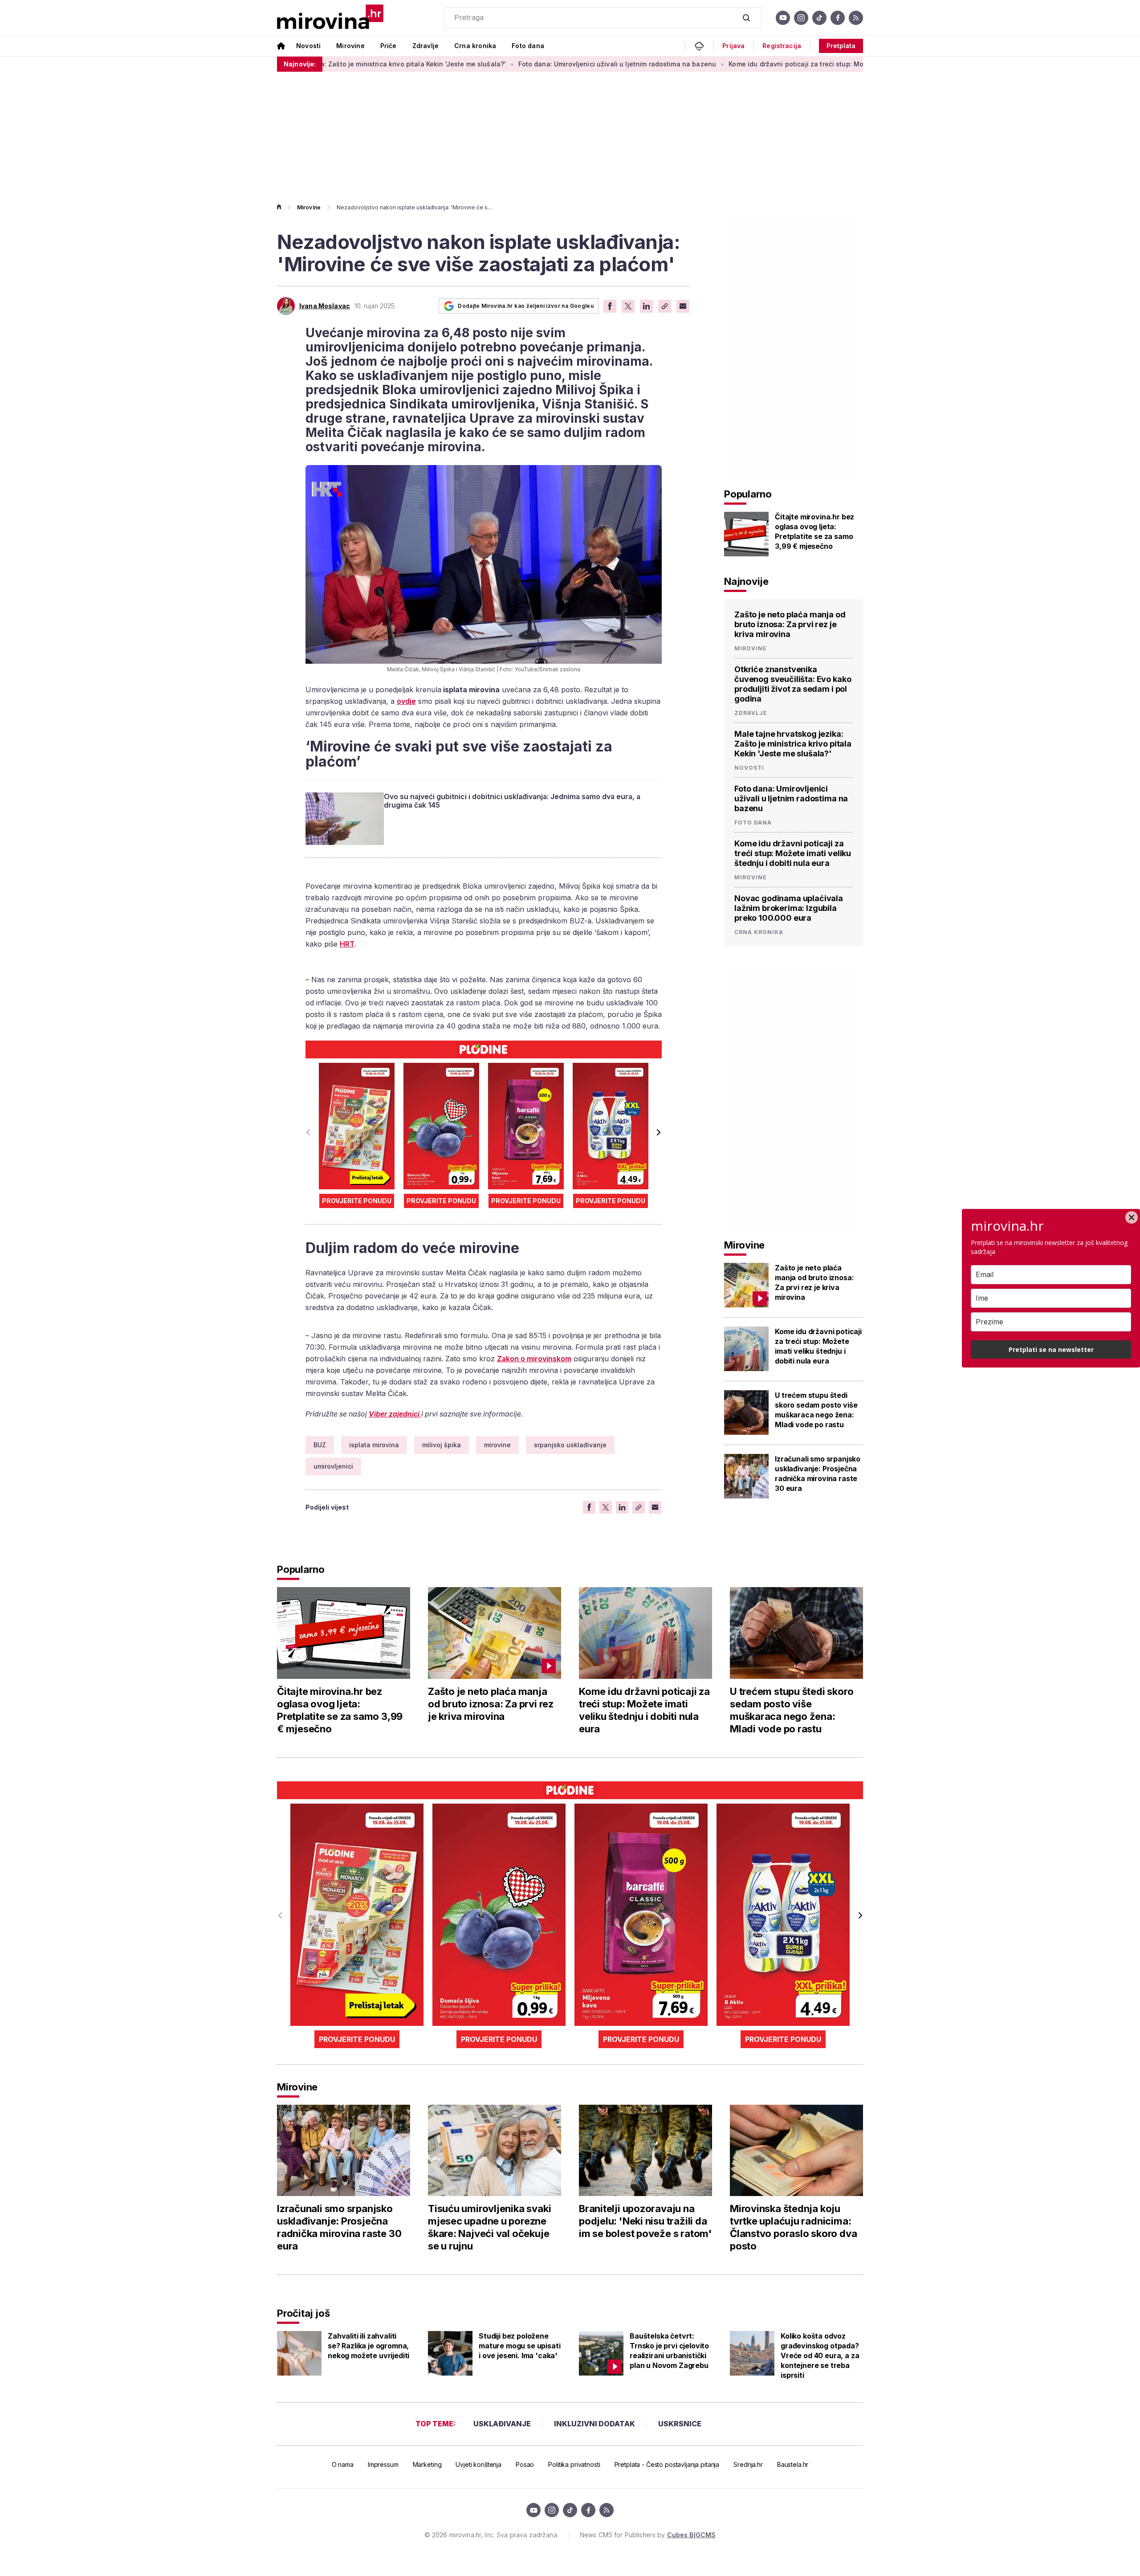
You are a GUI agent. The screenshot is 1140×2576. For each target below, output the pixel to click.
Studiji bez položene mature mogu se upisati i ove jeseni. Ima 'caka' (519, 2346)
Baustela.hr (793, 2464)
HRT (347, 944)
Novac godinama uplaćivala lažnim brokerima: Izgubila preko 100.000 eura (789, 908)
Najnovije (746, 581)
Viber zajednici (395, 1414)
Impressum (383, 2464)
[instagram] (801, 18)
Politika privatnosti (574, 2464)
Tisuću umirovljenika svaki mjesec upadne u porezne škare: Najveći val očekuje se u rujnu (489, 2227)
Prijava (733, 46)
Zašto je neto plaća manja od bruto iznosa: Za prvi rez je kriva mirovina (790, 624)
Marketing (427, 2464)
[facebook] (838, 18)
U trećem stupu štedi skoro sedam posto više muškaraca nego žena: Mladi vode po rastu (816, 1410)
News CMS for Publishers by (648, 2535)
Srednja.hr (748, 2464)
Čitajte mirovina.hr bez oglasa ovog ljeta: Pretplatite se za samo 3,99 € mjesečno (814, 531)
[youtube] (783, 18)
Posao (525, 2464)
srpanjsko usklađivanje (570, 1445)
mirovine (497, 1445)
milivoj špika (442, 1445)
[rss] (856, 18)
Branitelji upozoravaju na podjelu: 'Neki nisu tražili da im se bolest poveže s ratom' (645, 2221)
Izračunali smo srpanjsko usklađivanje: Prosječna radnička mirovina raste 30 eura (818, 1474)
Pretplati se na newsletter (1051, 1349)
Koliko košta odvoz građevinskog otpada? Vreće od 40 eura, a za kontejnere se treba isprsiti (820, 2356)
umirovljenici (333, 1466)
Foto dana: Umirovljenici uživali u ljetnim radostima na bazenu (510, 64)
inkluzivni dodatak (594, 2424)
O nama (343, 2464)
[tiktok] (819, 18)
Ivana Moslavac (325, 306)
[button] (658, 1132)
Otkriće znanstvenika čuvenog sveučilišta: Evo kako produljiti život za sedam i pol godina (793, 684)
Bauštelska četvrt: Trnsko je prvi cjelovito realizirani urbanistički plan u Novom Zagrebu (669, 2351)
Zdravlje (425, 46)
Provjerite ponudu (357, 1201)
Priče (389, 46)
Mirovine (350, 46)
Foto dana (528, 46)
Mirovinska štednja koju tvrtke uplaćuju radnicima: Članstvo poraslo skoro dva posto (793, 2227)
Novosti (308, 46)
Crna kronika (475, 46)
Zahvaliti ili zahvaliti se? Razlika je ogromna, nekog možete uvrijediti (368, 2346)
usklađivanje (502, 2424)
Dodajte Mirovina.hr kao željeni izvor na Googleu (526, 306)
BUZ (320, 1445)
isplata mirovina (374, 1445)
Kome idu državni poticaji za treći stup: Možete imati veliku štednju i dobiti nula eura (756, 64)
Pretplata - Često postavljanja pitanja (667, 2464)
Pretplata (841, 46)
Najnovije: (300, 64)
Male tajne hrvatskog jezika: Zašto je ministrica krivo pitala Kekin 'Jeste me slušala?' (793, 744)
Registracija (782, 46)
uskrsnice (680, 2424)
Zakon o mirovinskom (534, 1359)
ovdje (406, 701)
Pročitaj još (303, 2313)
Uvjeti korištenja (478, 2464)
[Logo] (330, 18)
